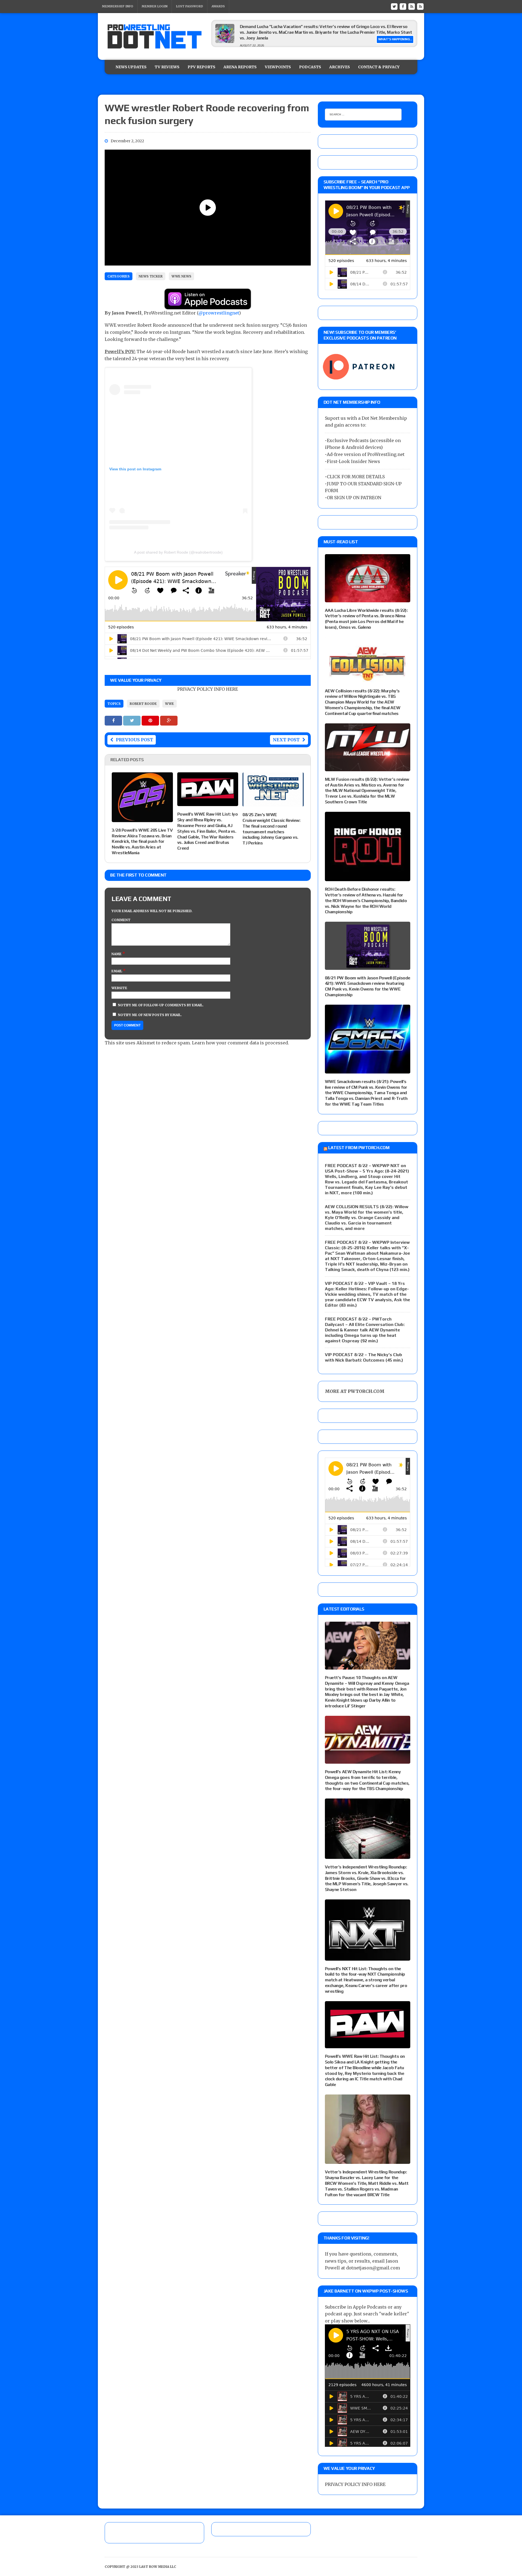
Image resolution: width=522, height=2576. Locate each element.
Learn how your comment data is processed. (240, 1043)
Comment (121, 920)
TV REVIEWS (167, 67)
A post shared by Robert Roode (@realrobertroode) (178, 552)
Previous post (134, 740)
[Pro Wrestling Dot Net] (154, 36)
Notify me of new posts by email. (150, 1015)
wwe (170, 704)
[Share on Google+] (169, 720)
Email (117, 971)
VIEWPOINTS (278, 67)
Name (117, 954)
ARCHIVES (340, 67)
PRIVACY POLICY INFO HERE (208, 689)
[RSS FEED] (412, 6)
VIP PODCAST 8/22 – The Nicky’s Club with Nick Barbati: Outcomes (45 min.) (364, 1357)
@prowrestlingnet (219, 313)
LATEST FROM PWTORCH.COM (359, 1148)
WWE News (181, 276)
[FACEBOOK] (403, 6)
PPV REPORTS (201, 67)
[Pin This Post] (151, 720)
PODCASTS (310, 67)
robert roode (143, 704)
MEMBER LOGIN (155, 6)
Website (119, 988)
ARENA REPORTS (240, 67)
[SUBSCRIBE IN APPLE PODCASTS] (208, 306)
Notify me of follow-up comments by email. (161, 1005)
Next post (286, 740)
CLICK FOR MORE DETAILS (356, 477)
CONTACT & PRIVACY (379, 67)
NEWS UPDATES (131, 67)
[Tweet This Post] (132, 720)
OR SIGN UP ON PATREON (354, 498)
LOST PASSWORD (189, 6)
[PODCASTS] (420, 6)
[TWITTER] (394, 6)
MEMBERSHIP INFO (118, 6)
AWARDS (218, 6)
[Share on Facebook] (114, 720)
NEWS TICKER (151, 276)
